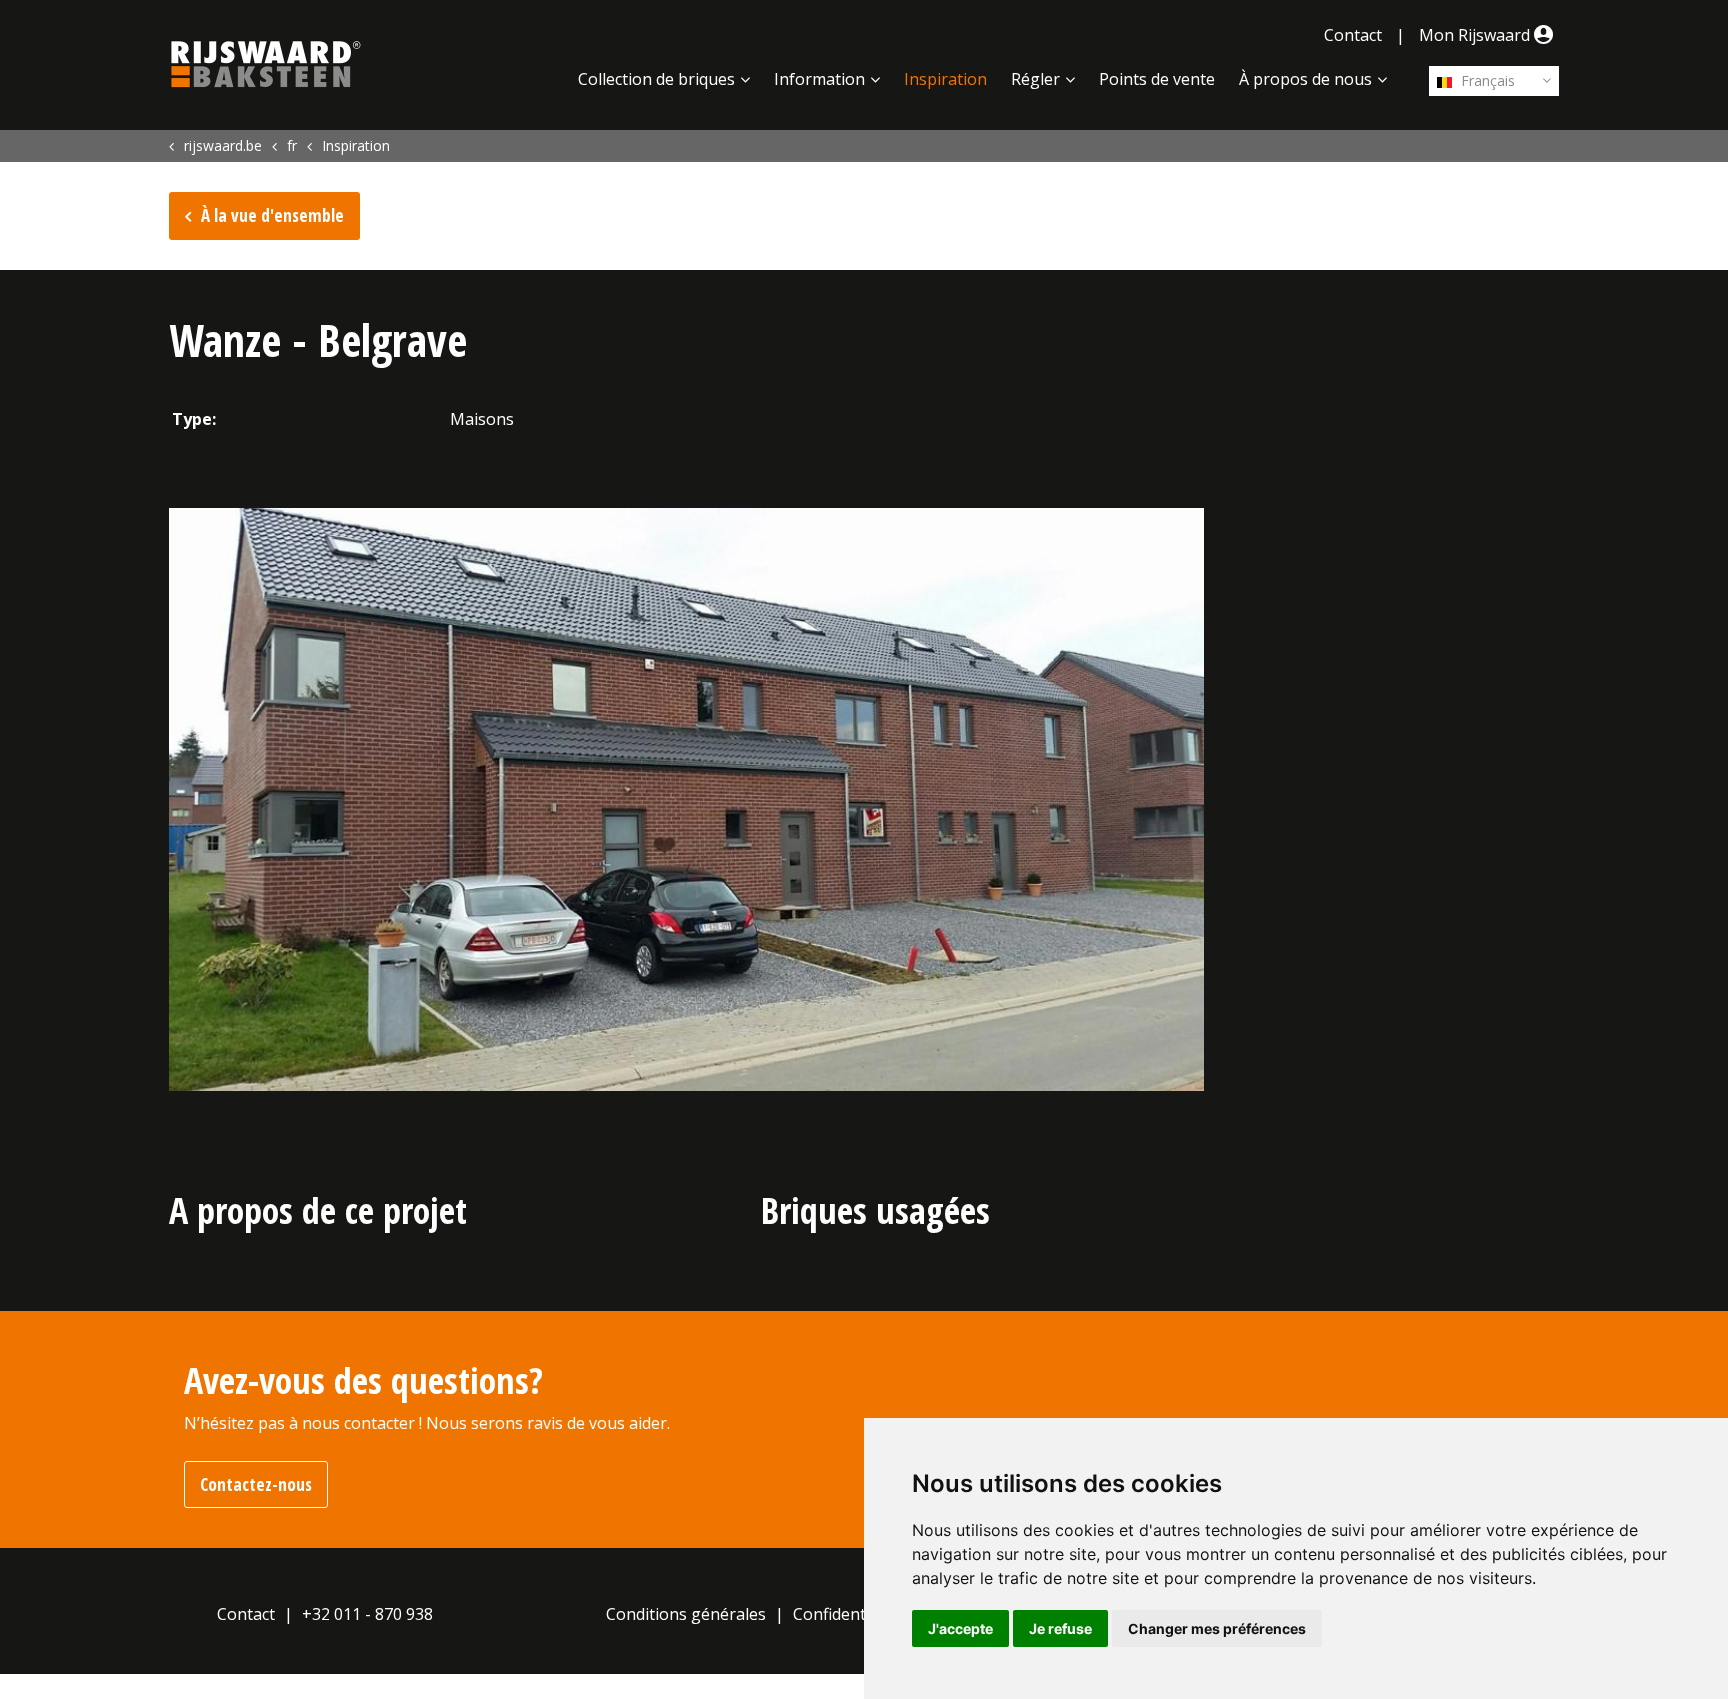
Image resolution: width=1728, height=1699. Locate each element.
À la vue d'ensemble (272, 215)
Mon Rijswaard (1476, 35)
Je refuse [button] (1060, 1628)
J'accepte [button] (960, 1628)
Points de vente (1157, 79)
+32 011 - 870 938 (367, 1614)
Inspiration (945, 79)
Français (1486, 80)
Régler (1035, 79)
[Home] (266, 64)
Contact (1353, 35)
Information (819, 79)
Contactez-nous (256, 1484)
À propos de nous (1305, 79)
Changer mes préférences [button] (1217, 1628)
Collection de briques (656, 79)
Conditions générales (686, 1614)
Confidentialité (847, 1614)
